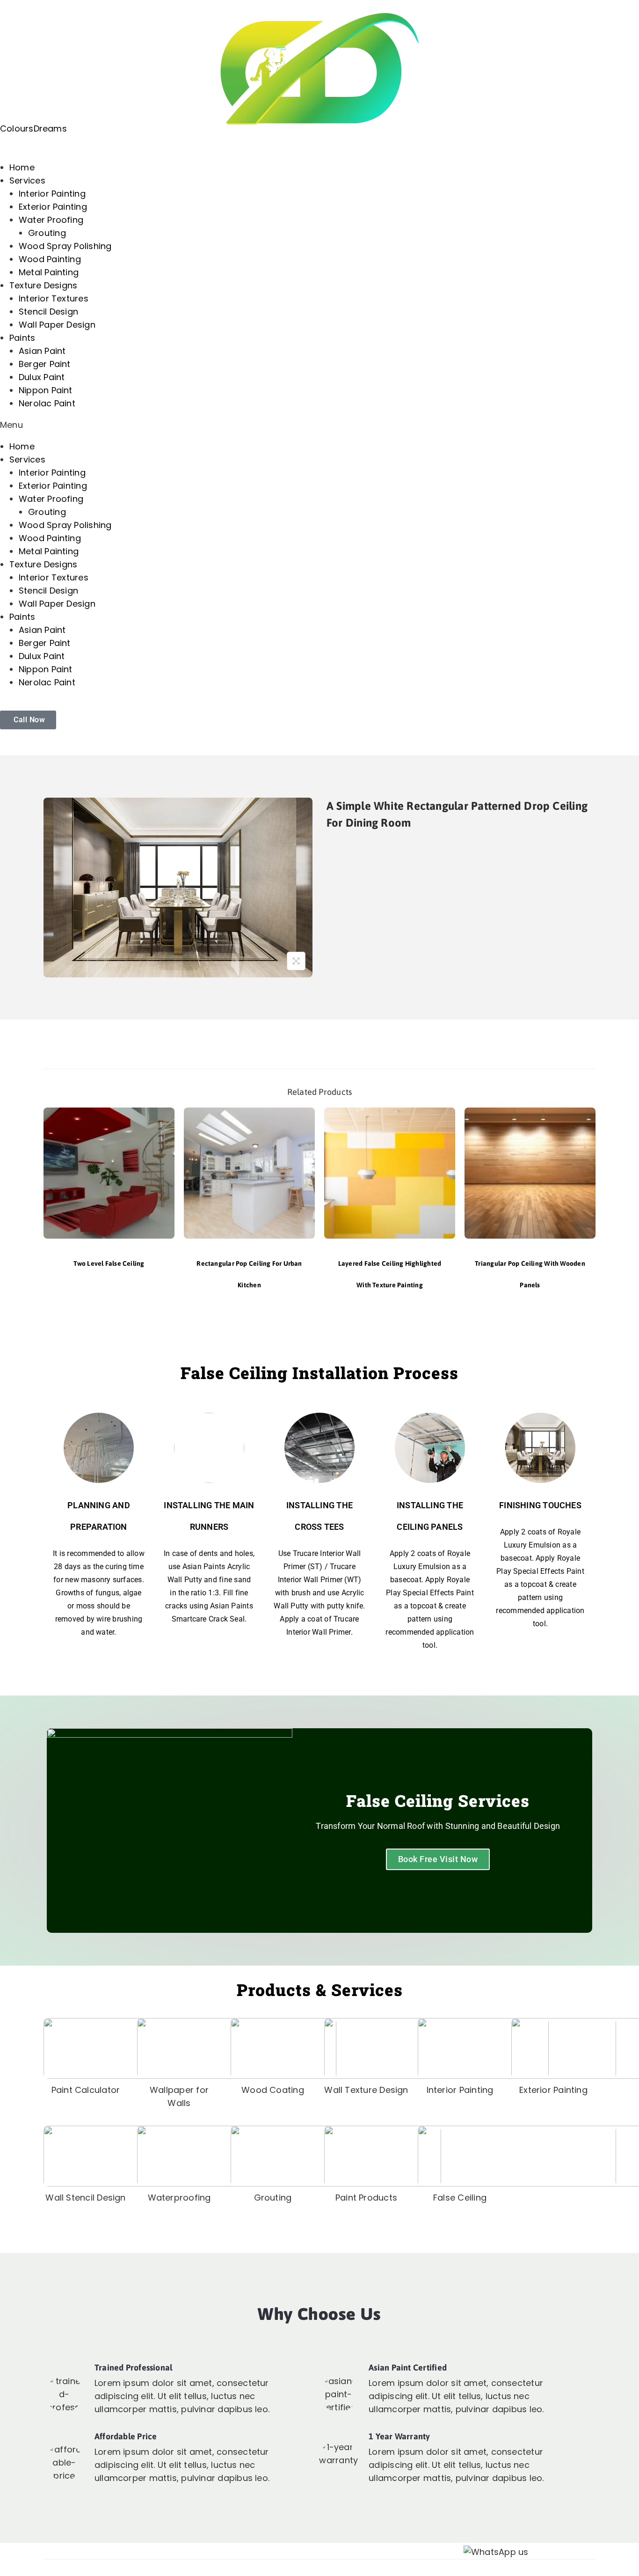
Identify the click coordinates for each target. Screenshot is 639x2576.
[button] (319, 425)
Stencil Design (48, 312)
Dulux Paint (42, 377)
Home (22, 167)
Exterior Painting (53, 207)
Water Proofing (51, 220)
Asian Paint (42, 351)
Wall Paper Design (57, 325)
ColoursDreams (33, 128)
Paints (22, 338)
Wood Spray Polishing (65, 246)
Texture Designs (43, 285)
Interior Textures (54, 298)
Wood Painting (50, 259)
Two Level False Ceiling (109, 1263)
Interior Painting (52, 194)
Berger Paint (45, 364)
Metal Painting (49, 272)
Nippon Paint (46, 390)
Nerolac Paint (47, 403)
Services (27, 180)
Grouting (47, 233)
